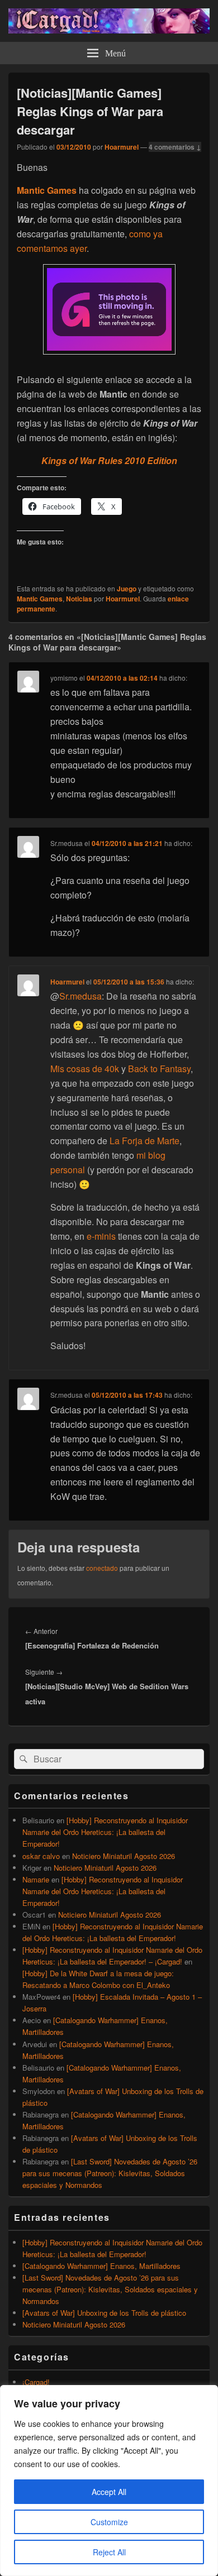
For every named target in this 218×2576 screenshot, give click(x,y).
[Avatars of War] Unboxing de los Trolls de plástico (104, 2313)
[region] (109, 2481)
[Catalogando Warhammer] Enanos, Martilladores (101, 2266)
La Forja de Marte (144, 1141)
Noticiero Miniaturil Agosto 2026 (124, 1856)
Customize (109, 2522)
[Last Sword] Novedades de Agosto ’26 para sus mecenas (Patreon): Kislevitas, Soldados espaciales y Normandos (110, 2173)
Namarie (36, 1879)
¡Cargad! (36, 2382)
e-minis (101, 1236)
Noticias (79, 599)
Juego (127, 589)
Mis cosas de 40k (85, 1069)
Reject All (109, 2552)
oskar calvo (41, 1856)
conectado (102, 1568)
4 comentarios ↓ (175, 147)
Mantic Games (40, 599)
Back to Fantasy (159, 1069)
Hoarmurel (122, 147)
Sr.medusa (80, 996)
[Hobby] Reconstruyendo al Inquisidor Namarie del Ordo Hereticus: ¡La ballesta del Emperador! (105, 1832)
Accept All (109, 2492)
